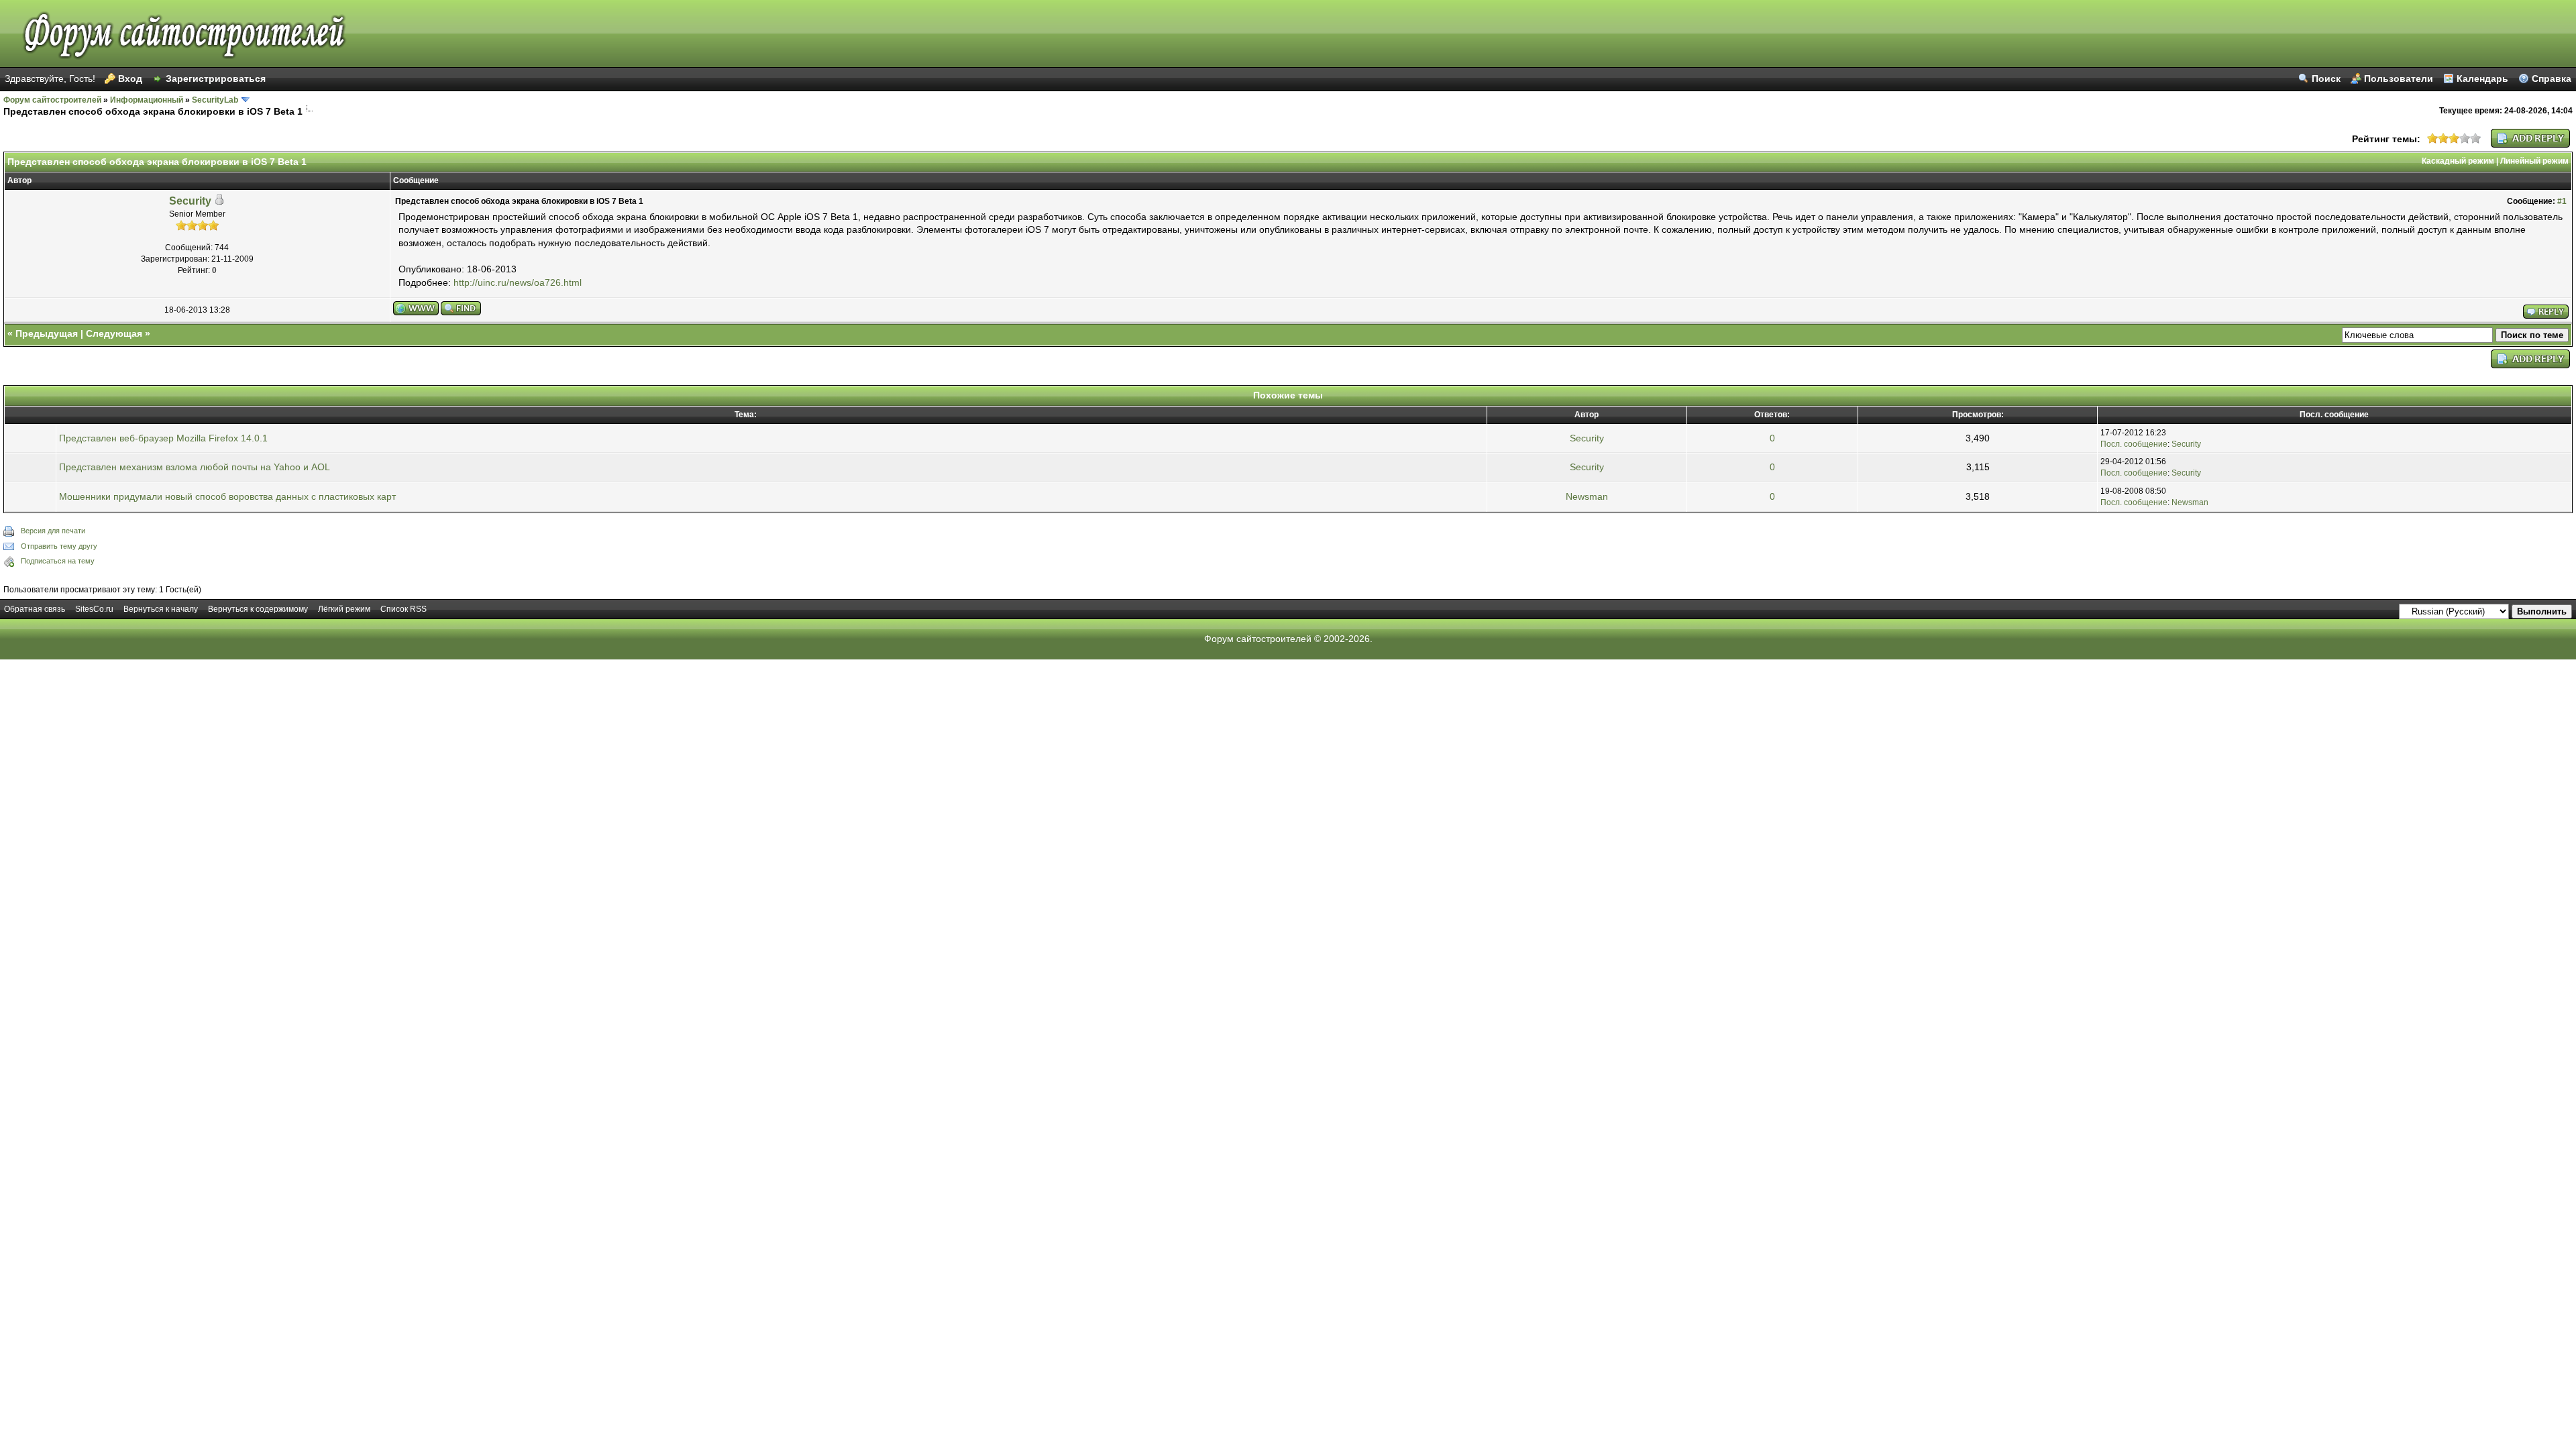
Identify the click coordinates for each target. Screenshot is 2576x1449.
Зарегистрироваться (216, 78)
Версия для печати (53, 531)
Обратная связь (35, 609)
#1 (2562, 201)
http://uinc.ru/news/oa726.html (518, 282)
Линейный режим (2534, 161)
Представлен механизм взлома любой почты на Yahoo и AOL (195, 467)
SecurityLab (215, 100)
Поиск (2326, 78)
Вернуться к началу (161, 609)
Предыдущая (47, 333)
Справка (2552, 78)
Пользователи (2399, 78)
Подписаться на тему (58, 561)
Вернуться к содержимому (258, 609)
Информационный (147, 100)
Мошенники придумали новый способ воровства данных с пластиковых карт (227, 496)
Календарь (2482, 78)
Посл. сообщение (2134, 444)
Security (190, 201)
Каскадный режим (2458, 161)
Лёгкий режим (344, 609)
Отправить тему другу (59, 546)
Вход (130, 78)
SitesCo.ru (94, 609)
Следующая (114, 333)
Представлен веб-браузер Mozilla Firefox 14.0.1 (163, 438)
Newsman (1587, 496)
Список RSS (404, 609)
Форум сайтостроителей (52, 100)
